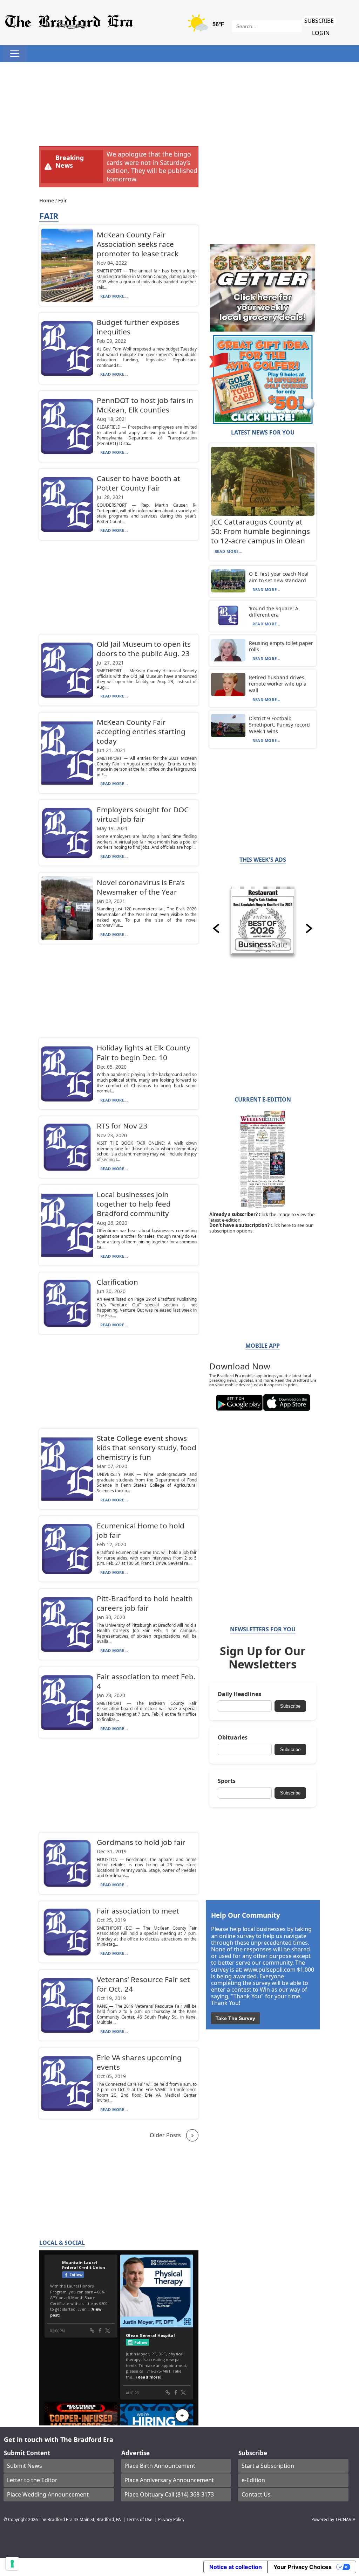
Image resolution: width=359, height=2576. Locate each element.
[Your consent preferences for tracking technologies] (12, 2564)
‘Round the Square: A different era (274, 612)
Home (47, 200)
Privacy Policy (171, 2519)
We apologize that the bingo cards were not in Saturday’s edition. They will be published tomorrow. (152, 166)
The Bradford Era (56, 2519)
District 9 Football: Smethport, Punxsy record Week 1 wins (279, 725)
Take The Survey (235, 2018)
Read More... (114, 296)
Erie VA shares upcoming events (139, 2062)
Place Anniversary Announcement (169, 2480)
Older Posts (165, 2135)
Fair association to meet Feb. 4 (146, 1681)
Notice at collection (236, 2567)
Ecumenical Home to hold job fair (141, 1530)
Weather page (207, 26)
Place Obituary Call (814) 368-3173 (169, 2494)
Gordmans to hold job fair (141, 1842)
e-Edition (253, 2480)
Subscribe (319, 21)
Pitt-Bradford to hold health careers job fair (145, 1603)
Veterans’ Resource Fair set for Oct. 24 (143, 1984)
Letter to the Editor (32, 2480)
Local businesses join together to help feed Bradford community (134, 1204)
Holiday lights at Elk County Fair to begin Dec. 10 (144, 1052)
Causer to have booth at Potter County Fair (138, 483)
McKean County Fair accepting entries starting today (141, 731)
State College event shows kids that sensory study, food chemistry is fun (147, 1447)
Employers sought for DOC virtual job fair (143, 814)
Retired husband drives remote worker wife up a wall (278, 684)
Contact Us (256, 2494)
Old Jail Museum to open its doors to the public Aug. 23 (144, 649)
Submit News (25, 2466)
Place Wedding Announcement (48, 2494)
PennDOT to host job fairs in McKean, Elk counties (145, 405)
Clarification (117, 1282)
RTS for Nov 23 (122, 1126)
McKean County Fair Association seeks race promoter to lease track (138, 244)
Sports (227, 1781)
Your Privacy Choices (303, 2567)
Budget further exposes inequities (138, 327)
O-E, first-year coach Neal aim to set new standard (279, 577)
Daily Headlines (239, 1694)
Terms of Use (140, 2519)
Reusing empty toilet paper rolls (281, 646)
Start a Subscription (268, 2466)
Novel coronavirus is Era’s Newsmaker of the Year (141, 887)
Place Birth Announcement (160, 2466)
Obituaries (233, 1738)
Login (321, 33)
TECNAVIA (345, 2519)
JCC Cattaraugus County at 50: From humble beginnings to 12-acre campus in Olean (260, 531)
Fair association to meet (138, 1911)
